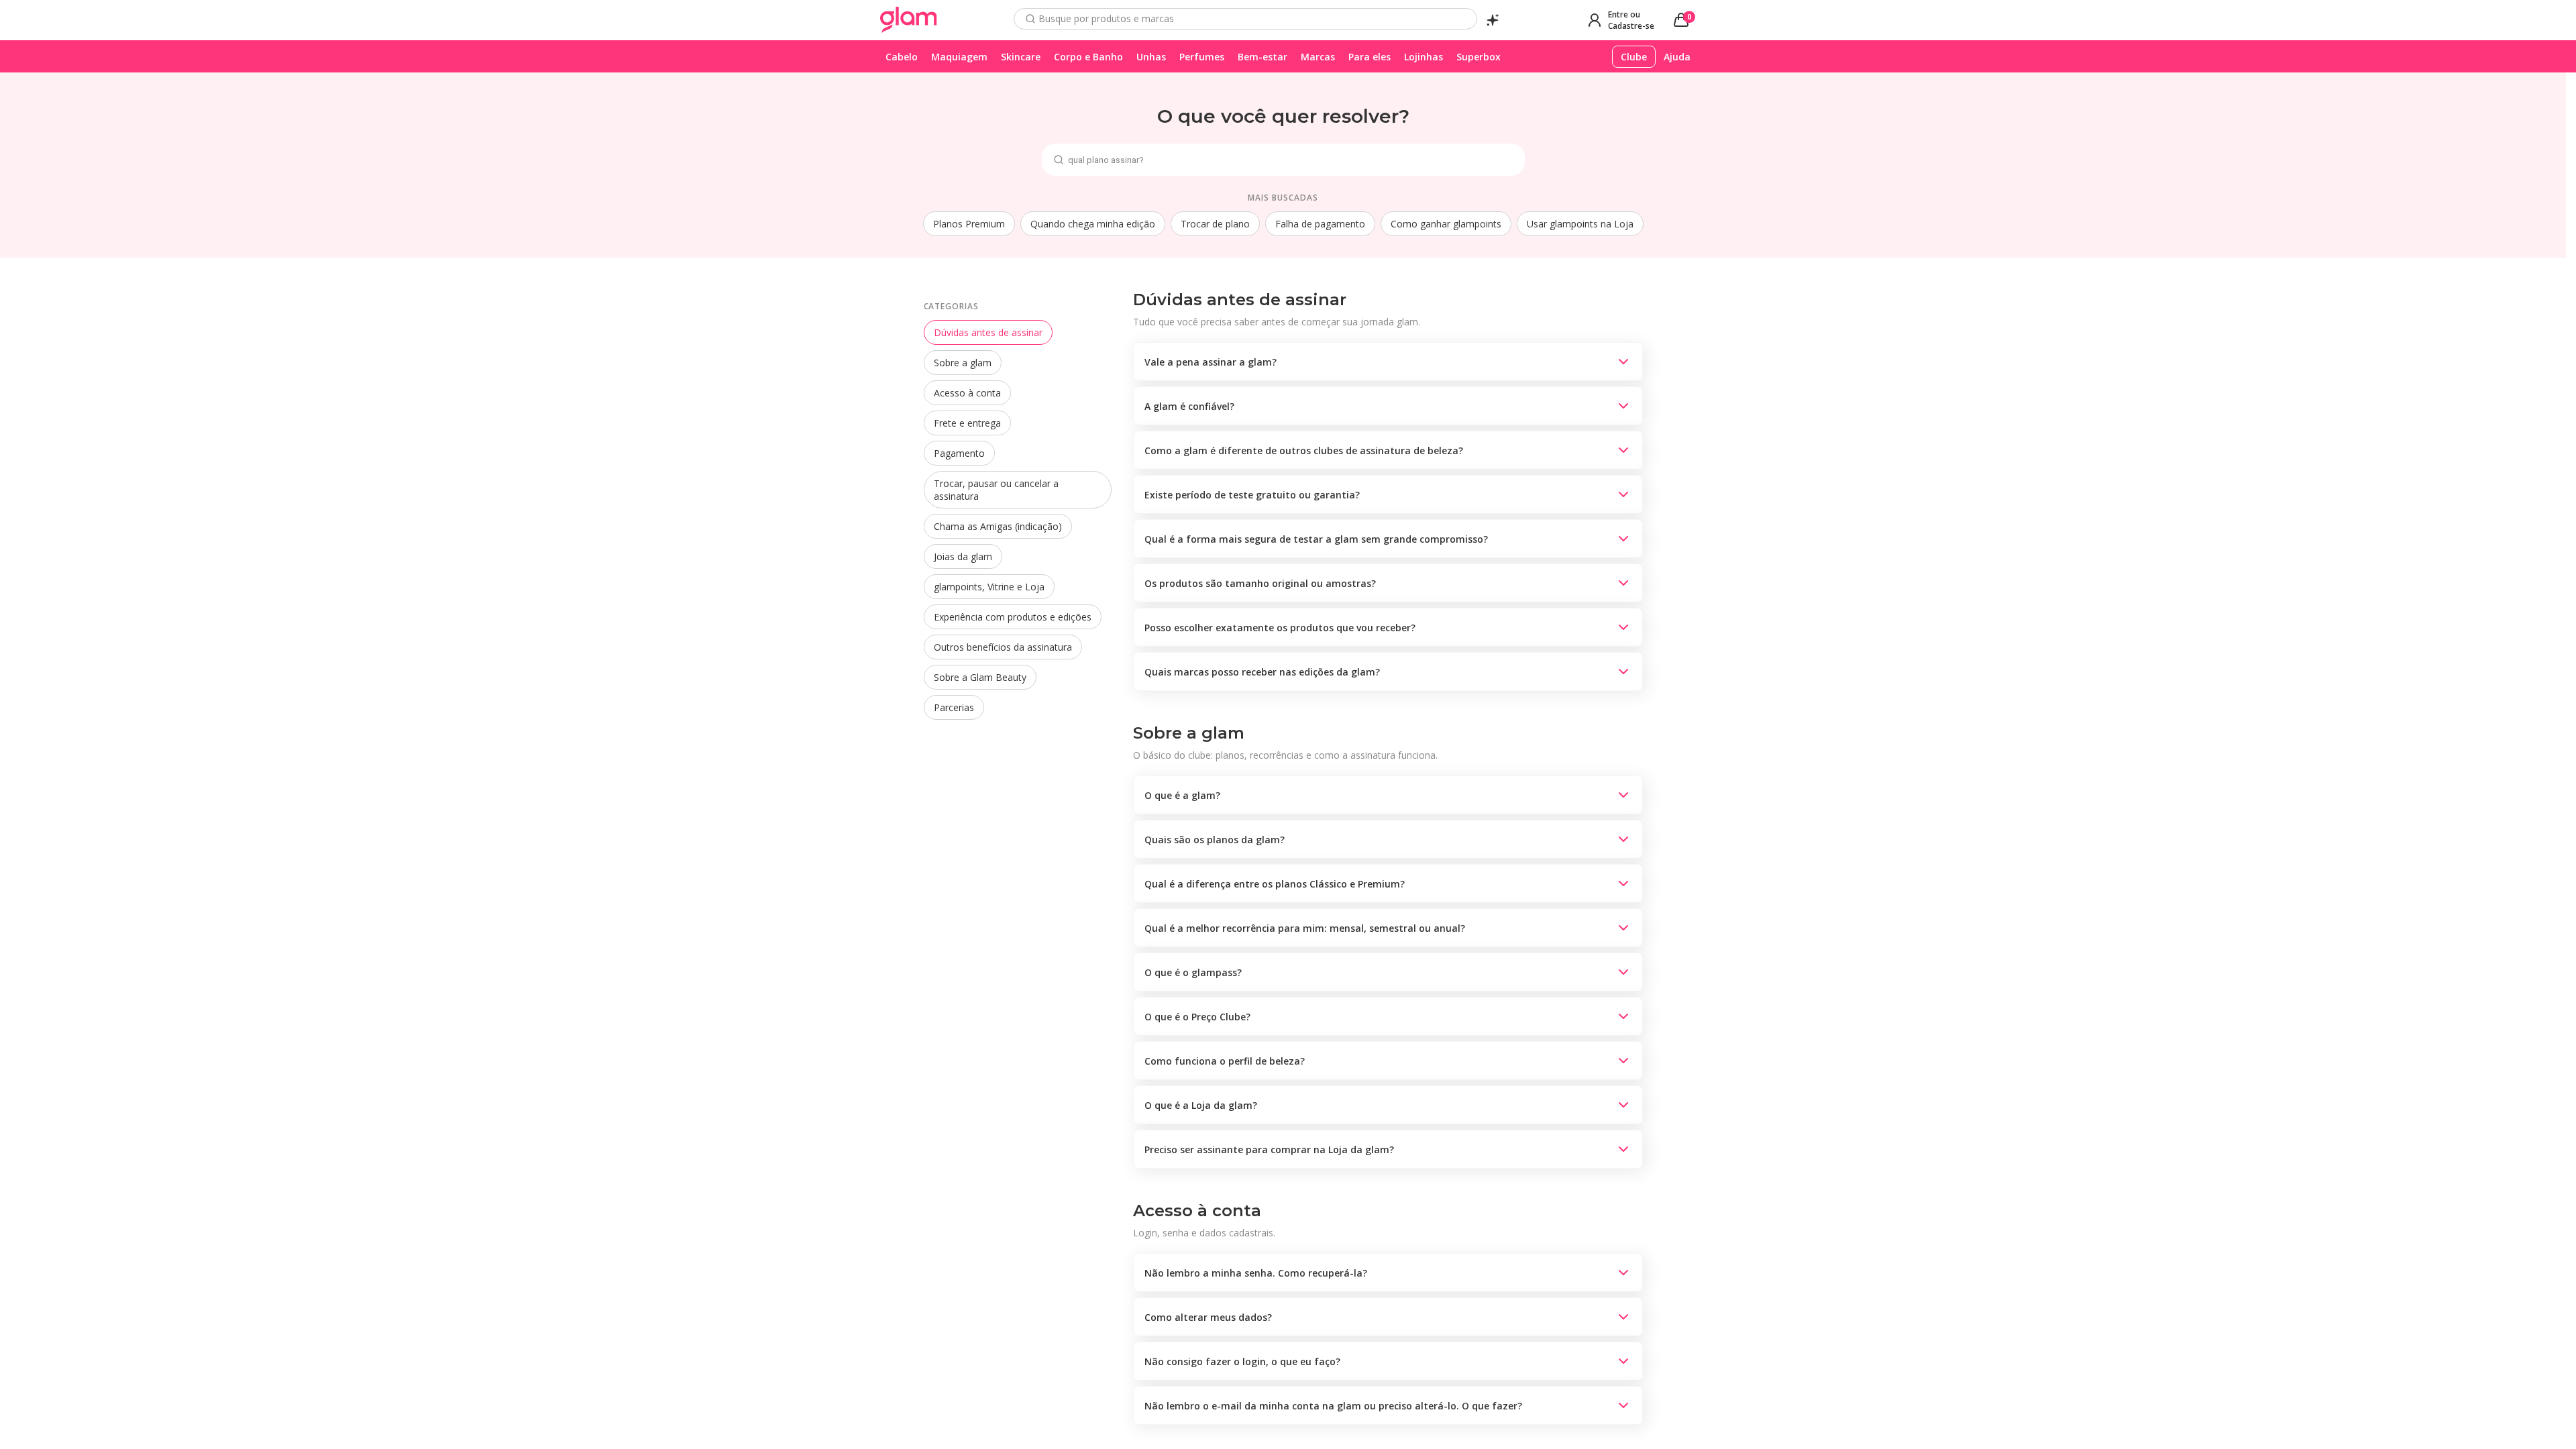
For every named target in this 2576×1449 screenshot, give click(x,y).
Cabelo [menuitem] (902, 57)
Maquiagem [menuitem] (959, 57)
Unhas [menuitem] (1151, 57)
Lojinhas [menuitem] (1424, 57)
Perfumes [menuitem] (1202, 57)
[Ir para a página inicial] (909, 20)
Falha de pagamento (1320, 224)
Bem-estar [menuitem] (1263, 57)
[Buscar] (1030, 19)
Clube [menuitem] (1634, 57)
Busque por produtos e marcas (1106, 19)
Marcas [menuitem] (1318, 57)
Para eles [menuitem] (1370, 57)
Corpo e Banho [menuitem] (1088, 57)
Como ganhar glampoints (1446, 224)
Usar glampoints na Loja (1580, 224)
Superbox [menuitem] (1479, 57)
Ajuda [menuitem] (1677, 57)
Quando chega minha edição (1093, 224)
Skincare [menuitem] (1021, 57)
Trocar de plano (1215, 224)
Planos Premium (969, 224)
